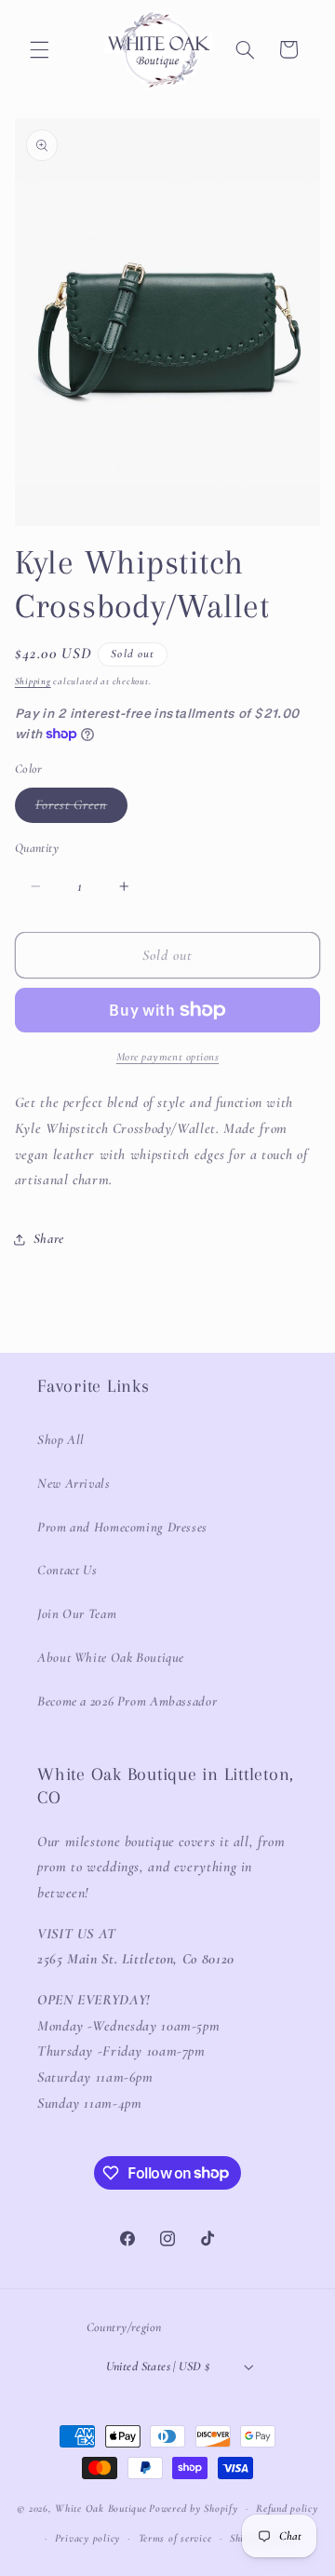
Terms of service (175, 2538)
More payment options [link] (168, 1057)
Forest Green (82, 809)
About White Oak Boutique (111, 1657)
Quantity (37, 848)
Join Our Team (77, 1613)
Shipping (33, 681)
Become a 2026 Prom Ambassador (127, 1701)
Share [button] (49, 1238)
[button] (39, 49)
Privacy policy (87, 2538)
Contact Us (67, 1570)
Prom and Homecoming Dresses (122, 1527)
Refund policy (287, 2508)
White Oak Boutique (100, 2508)
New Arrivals (74, 1483)
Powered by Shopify (193, 2508)
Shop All (61, 1439)
